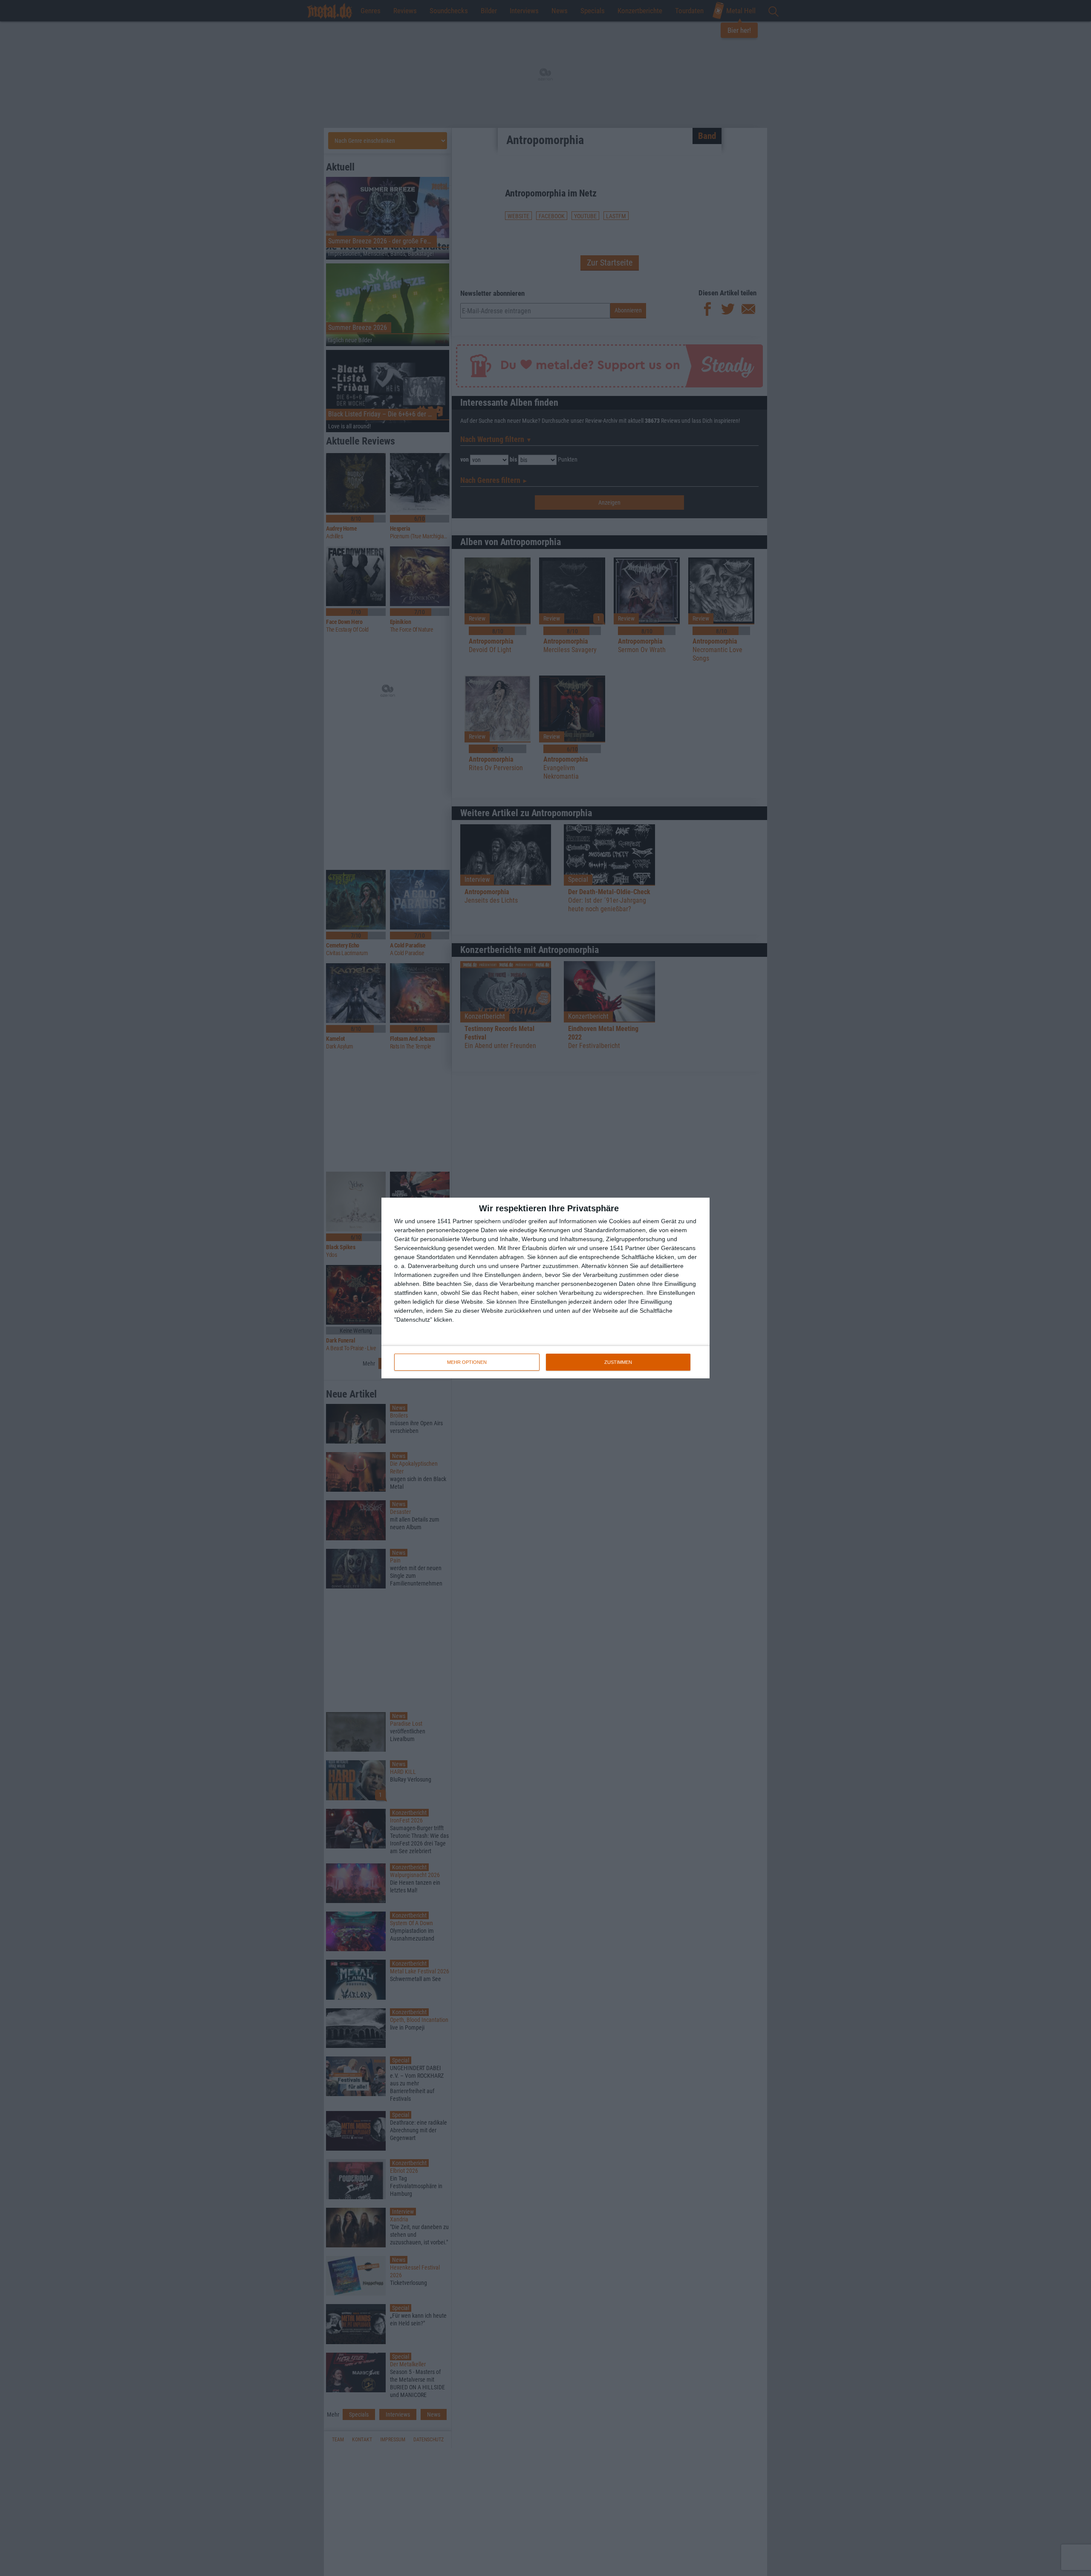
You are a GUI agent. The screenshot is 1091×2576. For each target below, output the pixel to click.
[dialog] (545, 1288)
